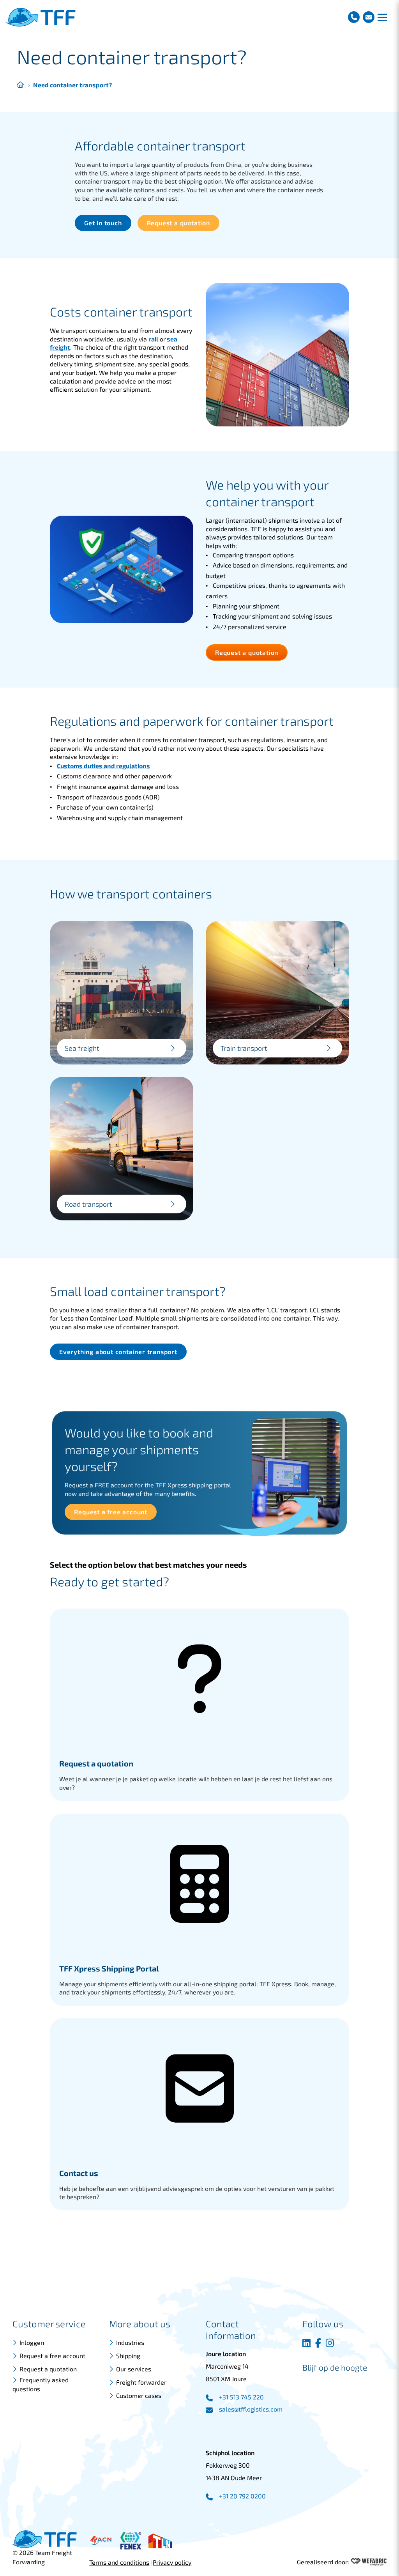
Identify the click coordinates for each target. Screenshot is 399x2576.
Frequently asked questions (41, 2384)
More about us (140, 2324)
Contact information (231, 2329)
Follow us (323, 2324)
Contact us (79, 2173)
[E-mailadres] (369, 17)
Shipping (128, 2356)
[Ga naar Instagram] (330, 2343)
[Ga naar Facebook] (318, 2343)
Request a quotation (96, 1763)
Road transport (88, 1204)
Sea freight (82, 1048)
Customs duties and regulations (103, 766)
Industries (130, 2342)
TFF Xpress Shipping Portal (109, 1968)
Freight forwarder (141, 2382)
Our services (134, 2369)
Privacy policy (172, 2562)
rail (153, 339)
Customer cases (139, 2395)
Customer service (49, 2324)
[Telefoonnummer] (354, 17)
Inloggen (32, 2342)
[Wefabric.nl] (369, 2562)
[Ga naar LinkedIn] (306, 2343)
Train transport (244, 1048)
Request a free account (52, 2356)
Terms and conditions (119, 2562)
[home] (41, 17)
